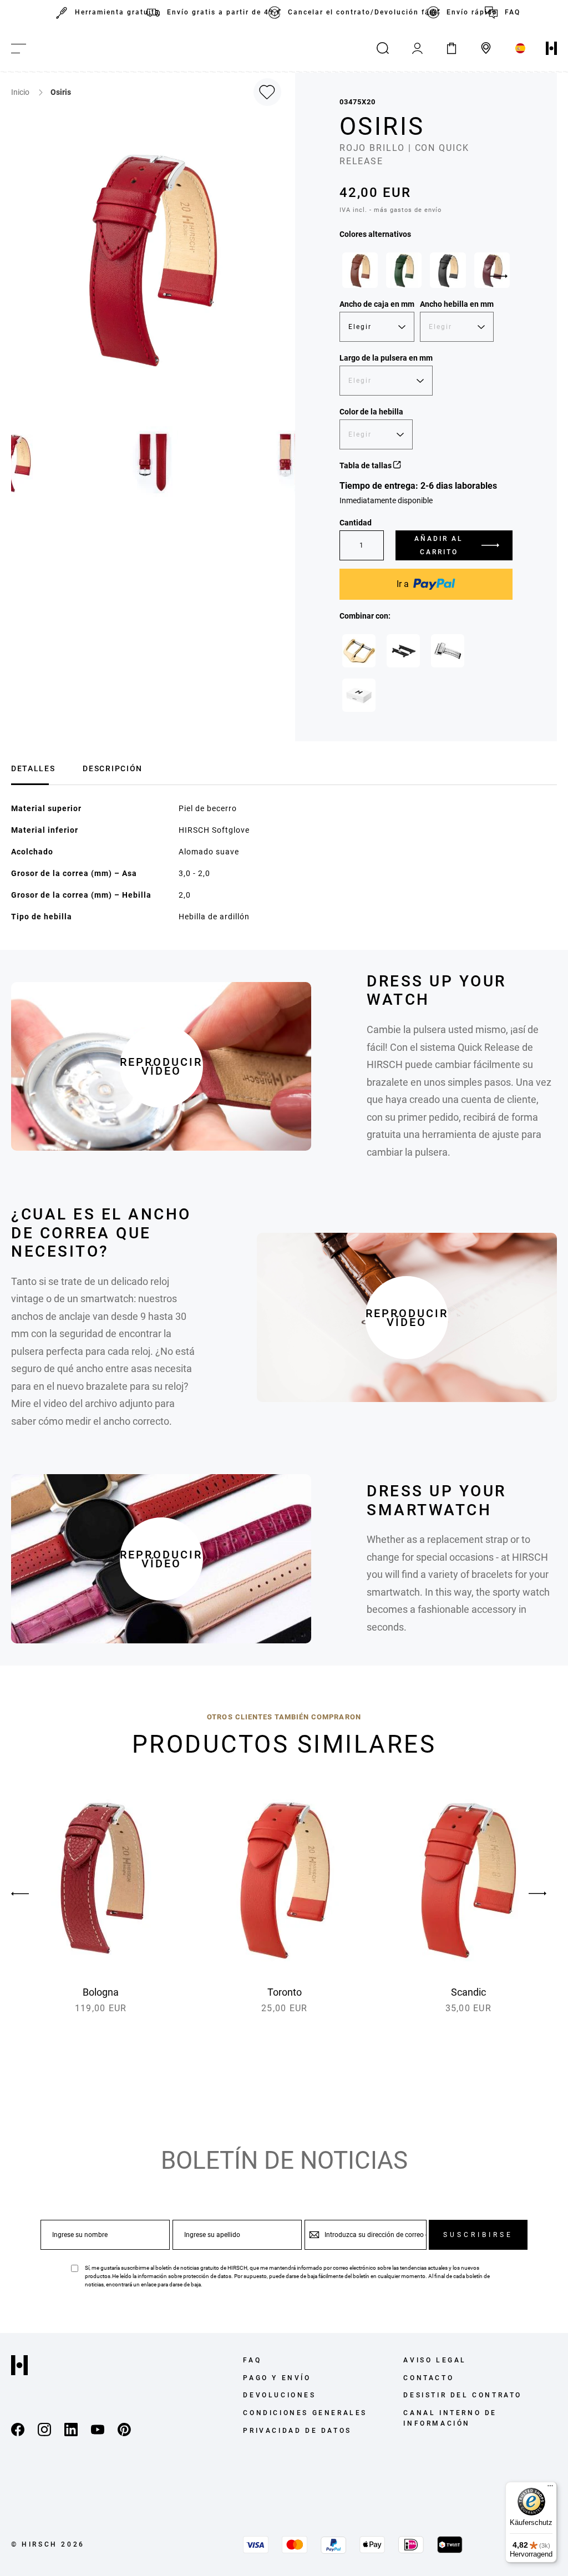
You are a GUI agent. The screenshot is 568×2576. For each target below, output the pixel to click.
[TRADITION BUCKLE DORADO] (359, 651)
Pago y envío (277, 2378)
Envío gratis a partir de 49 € (217, 12)
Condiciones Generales (305, 2413)
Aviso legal (435, 2360)
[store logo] (551, 48)
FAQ (509, 12)
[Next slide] (499, 276)
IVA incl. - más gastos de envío (390, 210)
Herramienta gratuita (111, 12)
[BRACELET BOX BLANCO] (359, 695)
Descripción (112, 768)
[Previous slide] (31, 1894)
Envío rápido (465, 12)
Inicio (21, 92)
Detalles (33, 768)
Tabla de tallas (366, 465)
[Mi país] (520, 48)
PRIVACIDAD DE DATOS (297, 2431)
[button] (154, 462)
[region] (426, 273)
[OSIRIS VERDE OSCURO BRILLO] (404, 270)
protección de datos (207, 2276)
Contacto (428, 2378)
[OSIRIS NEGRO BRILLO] (448, 270)
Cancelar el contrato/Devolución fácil (357, 12)
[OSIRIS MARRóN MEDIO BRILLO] (360, 270)
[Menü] (550, 2488)
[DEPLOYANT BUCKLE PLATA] (448, 651)
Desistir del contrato (463, 2395)
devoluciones (279, 2395)
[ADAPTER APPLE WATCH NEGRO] (403, 651)
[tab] (33, 767)
